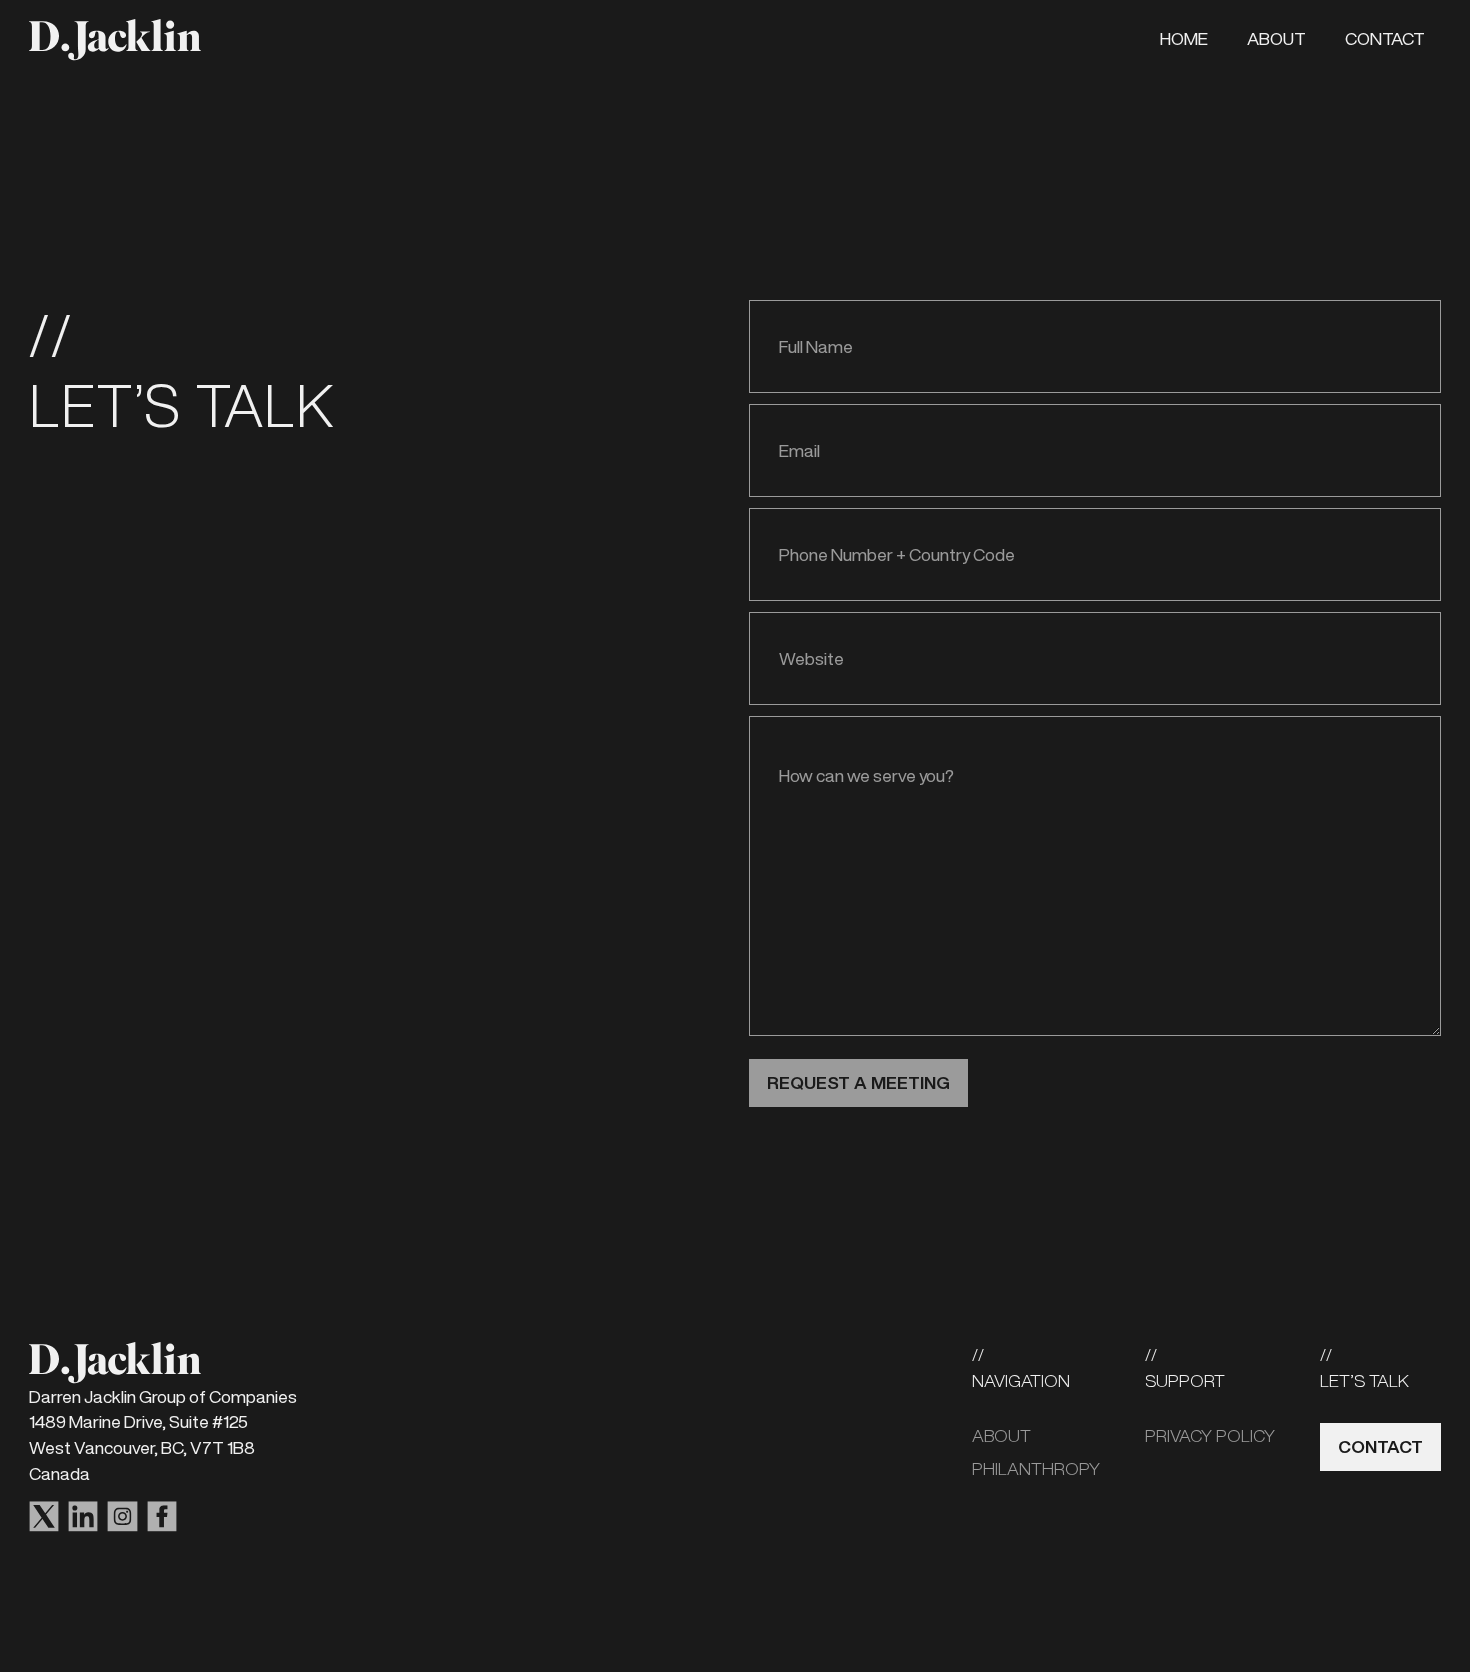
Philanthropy (1036, 1468)
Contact (1385, 38)
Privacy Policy (1210, 1435)
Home (1184, 38)
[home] (115, 39)
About (1276, 38)
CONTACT (1380, 1446)
